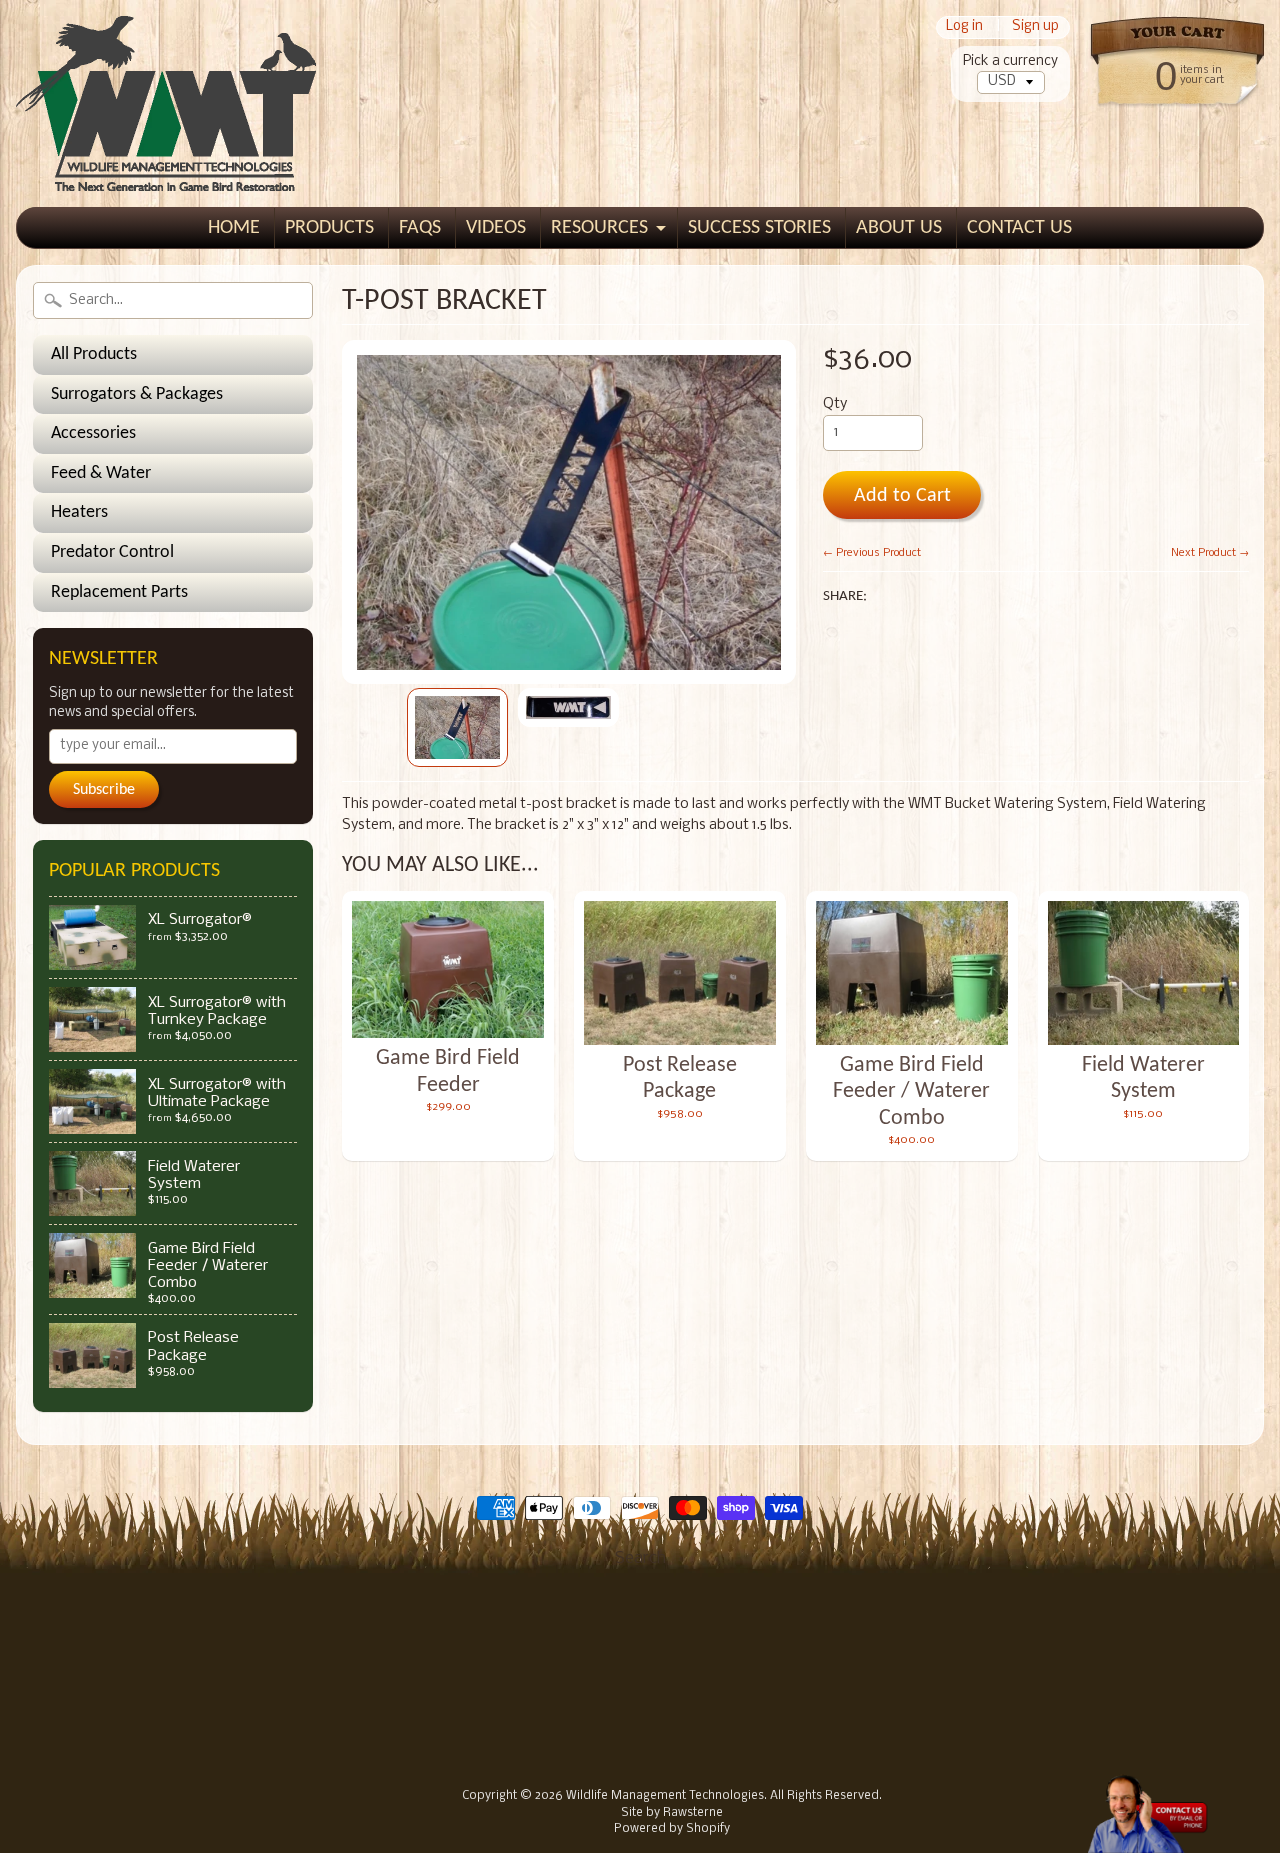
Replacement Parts (119, 592)
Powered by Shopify (672, 1829)
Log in (964, 27)
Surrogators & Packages (137, 394)
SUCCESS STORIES (759, 228)
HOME (234, 228)
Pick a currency (1010, 61)
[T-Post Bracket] (457, 727)
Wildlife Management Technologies (665, 1796)
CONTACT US (1019, 228)
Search (640, 1558)
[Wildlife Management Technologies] (166, 163)
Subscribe (104, 790)
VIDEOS (496, 228)
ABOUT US (899, 228)
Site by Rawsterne (672, 1813)
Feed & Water (101, 473)
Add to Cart (902, 496)
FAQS (420, 228)
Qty (835, 404)
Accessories (93, 433)
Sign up (1035, 27)
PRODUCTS (329, 228)
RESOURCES (599, 228)
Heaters (79, 512)
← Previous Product (872, 553)
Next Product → (1210, 553)
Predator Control (112, 552)
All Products (94, 354)
